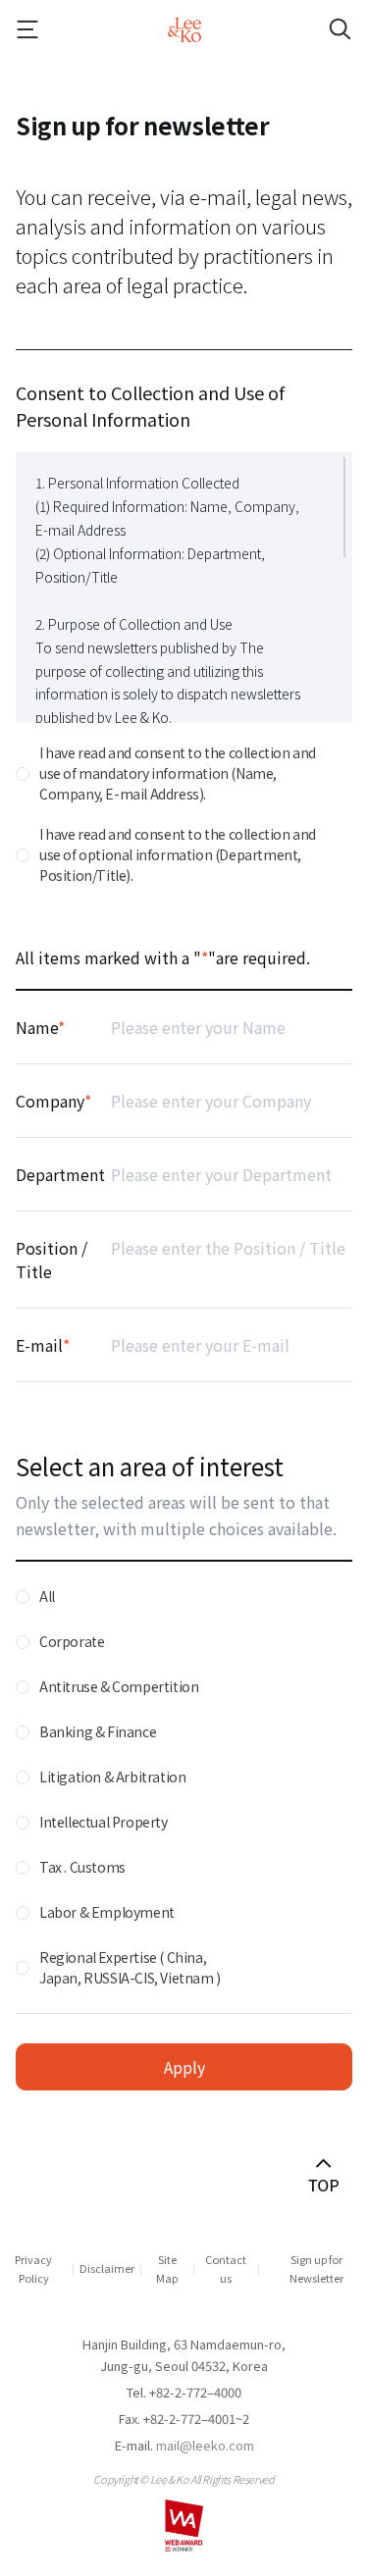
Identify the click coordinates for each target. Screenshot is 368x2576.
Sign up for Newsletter (316, 2268)
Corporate (72, 1641)
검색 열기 (323, 29)
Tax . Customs (82, 1867)
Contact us (226, 2268)
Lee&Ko (184, 29)
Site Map (167, 2268)
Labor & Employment (107, 1912)
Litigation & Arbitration (112, 1777)
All (47, 1596)
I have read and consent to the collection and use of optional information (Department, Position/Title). (178, 854)
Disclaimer (107, 2268)
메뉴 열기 (45, 29)
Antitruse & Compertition (119, 1686)
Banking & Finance (98, 1731)
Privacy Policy (33, 2268)
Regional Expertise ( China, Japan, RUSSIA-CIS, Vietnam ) (130, 1967)
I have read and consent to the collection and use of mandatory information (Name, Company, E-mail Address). (178, 773)
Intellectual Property (104, 1822)
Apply (184, 2067)
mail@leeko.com (205, 2445)
